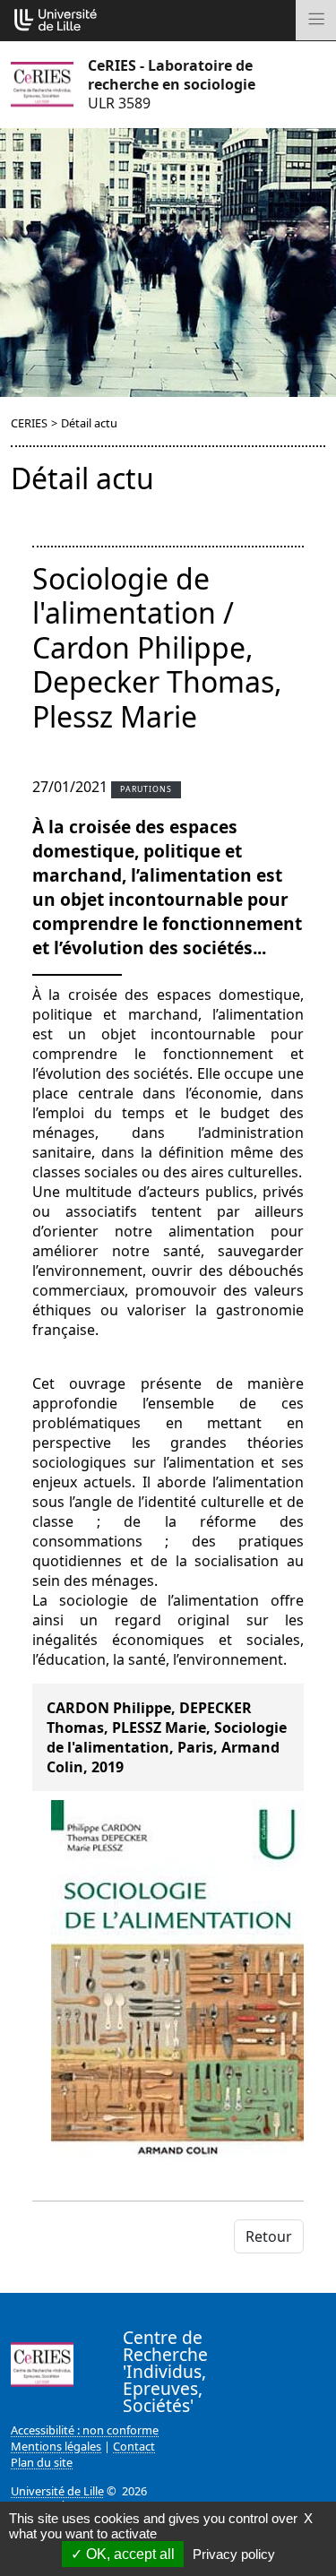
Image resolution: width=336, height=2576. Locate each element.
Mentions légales (56, 2446)
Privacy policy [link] (234, 2554)
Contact (134, 2446)
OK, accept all (129, 2554)
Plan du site (42, 2462)
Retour (269, 2236)
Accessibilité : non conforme (85, 2430)
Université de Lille (57, 2491)
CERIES (29, 423)
